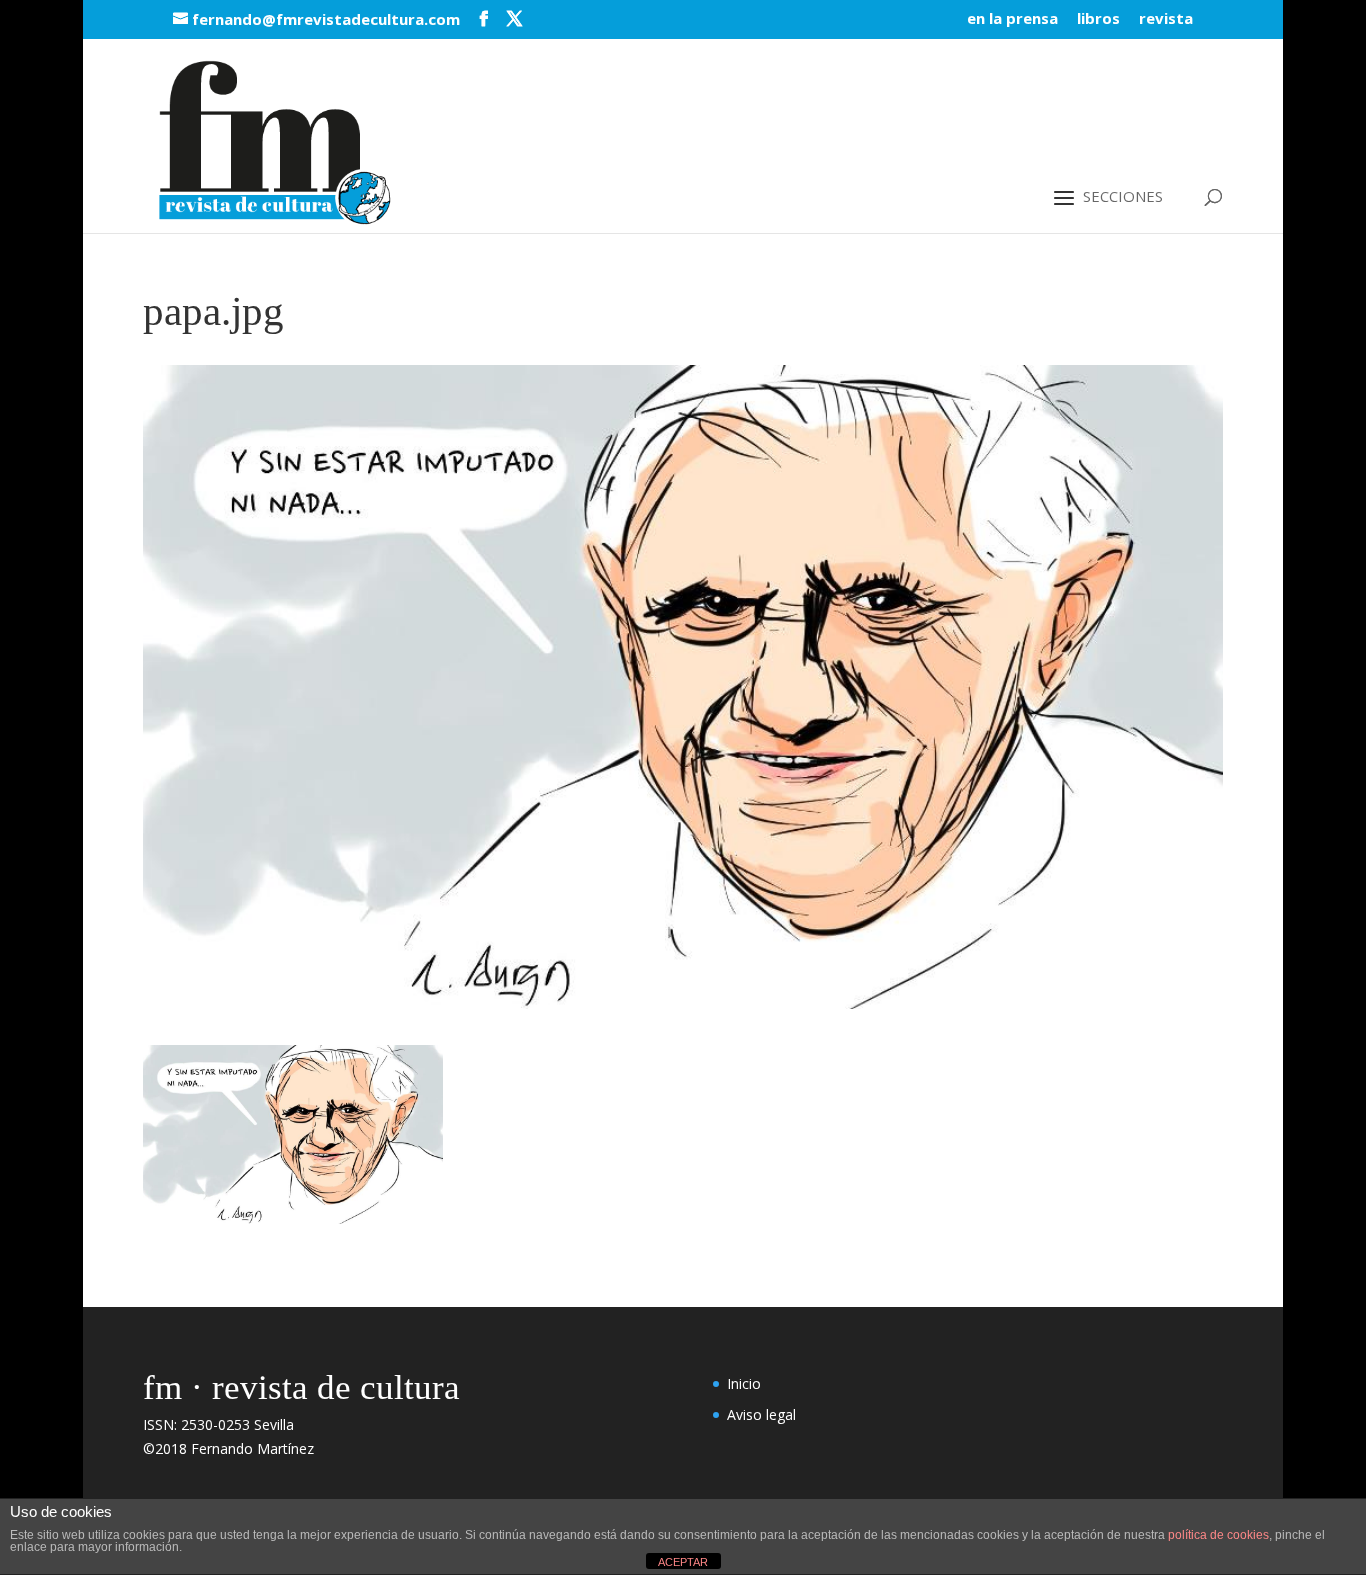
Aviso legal (761, 1414)
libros (1098, 19)
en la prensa (1012, 19)
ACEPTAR (683, 1562)
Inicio (744, 1383)
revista (1166, 19)
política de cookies (1218, 1535)
